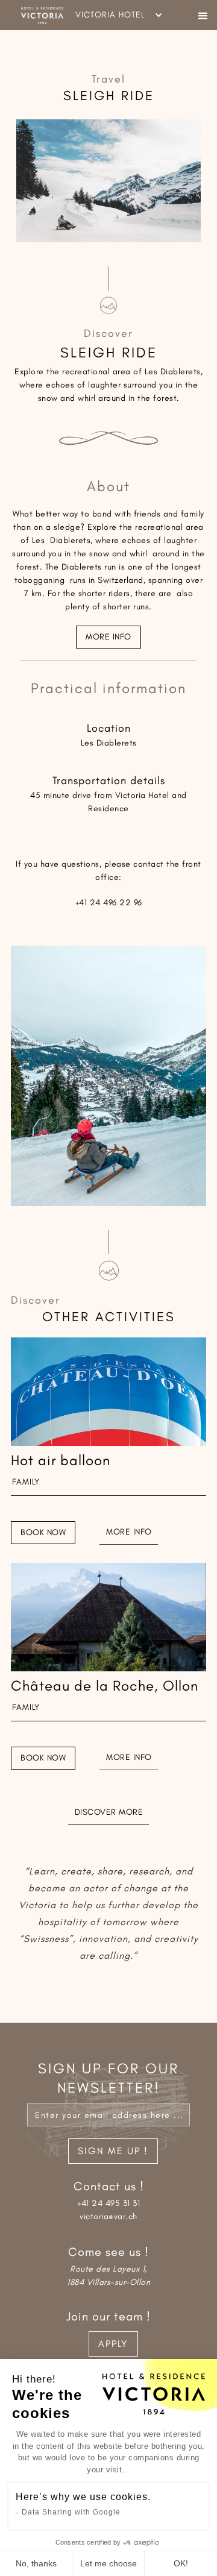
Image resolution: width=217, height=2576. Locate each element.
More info (108, 637)
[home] (38, 15)
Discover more (109, 1812)
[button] (203, 15)
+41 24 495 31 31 (108, 2203)
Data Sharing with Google (71, 2512)
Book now (43, 1532)
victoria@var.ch (108, 2216)
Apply (113, 2344)
